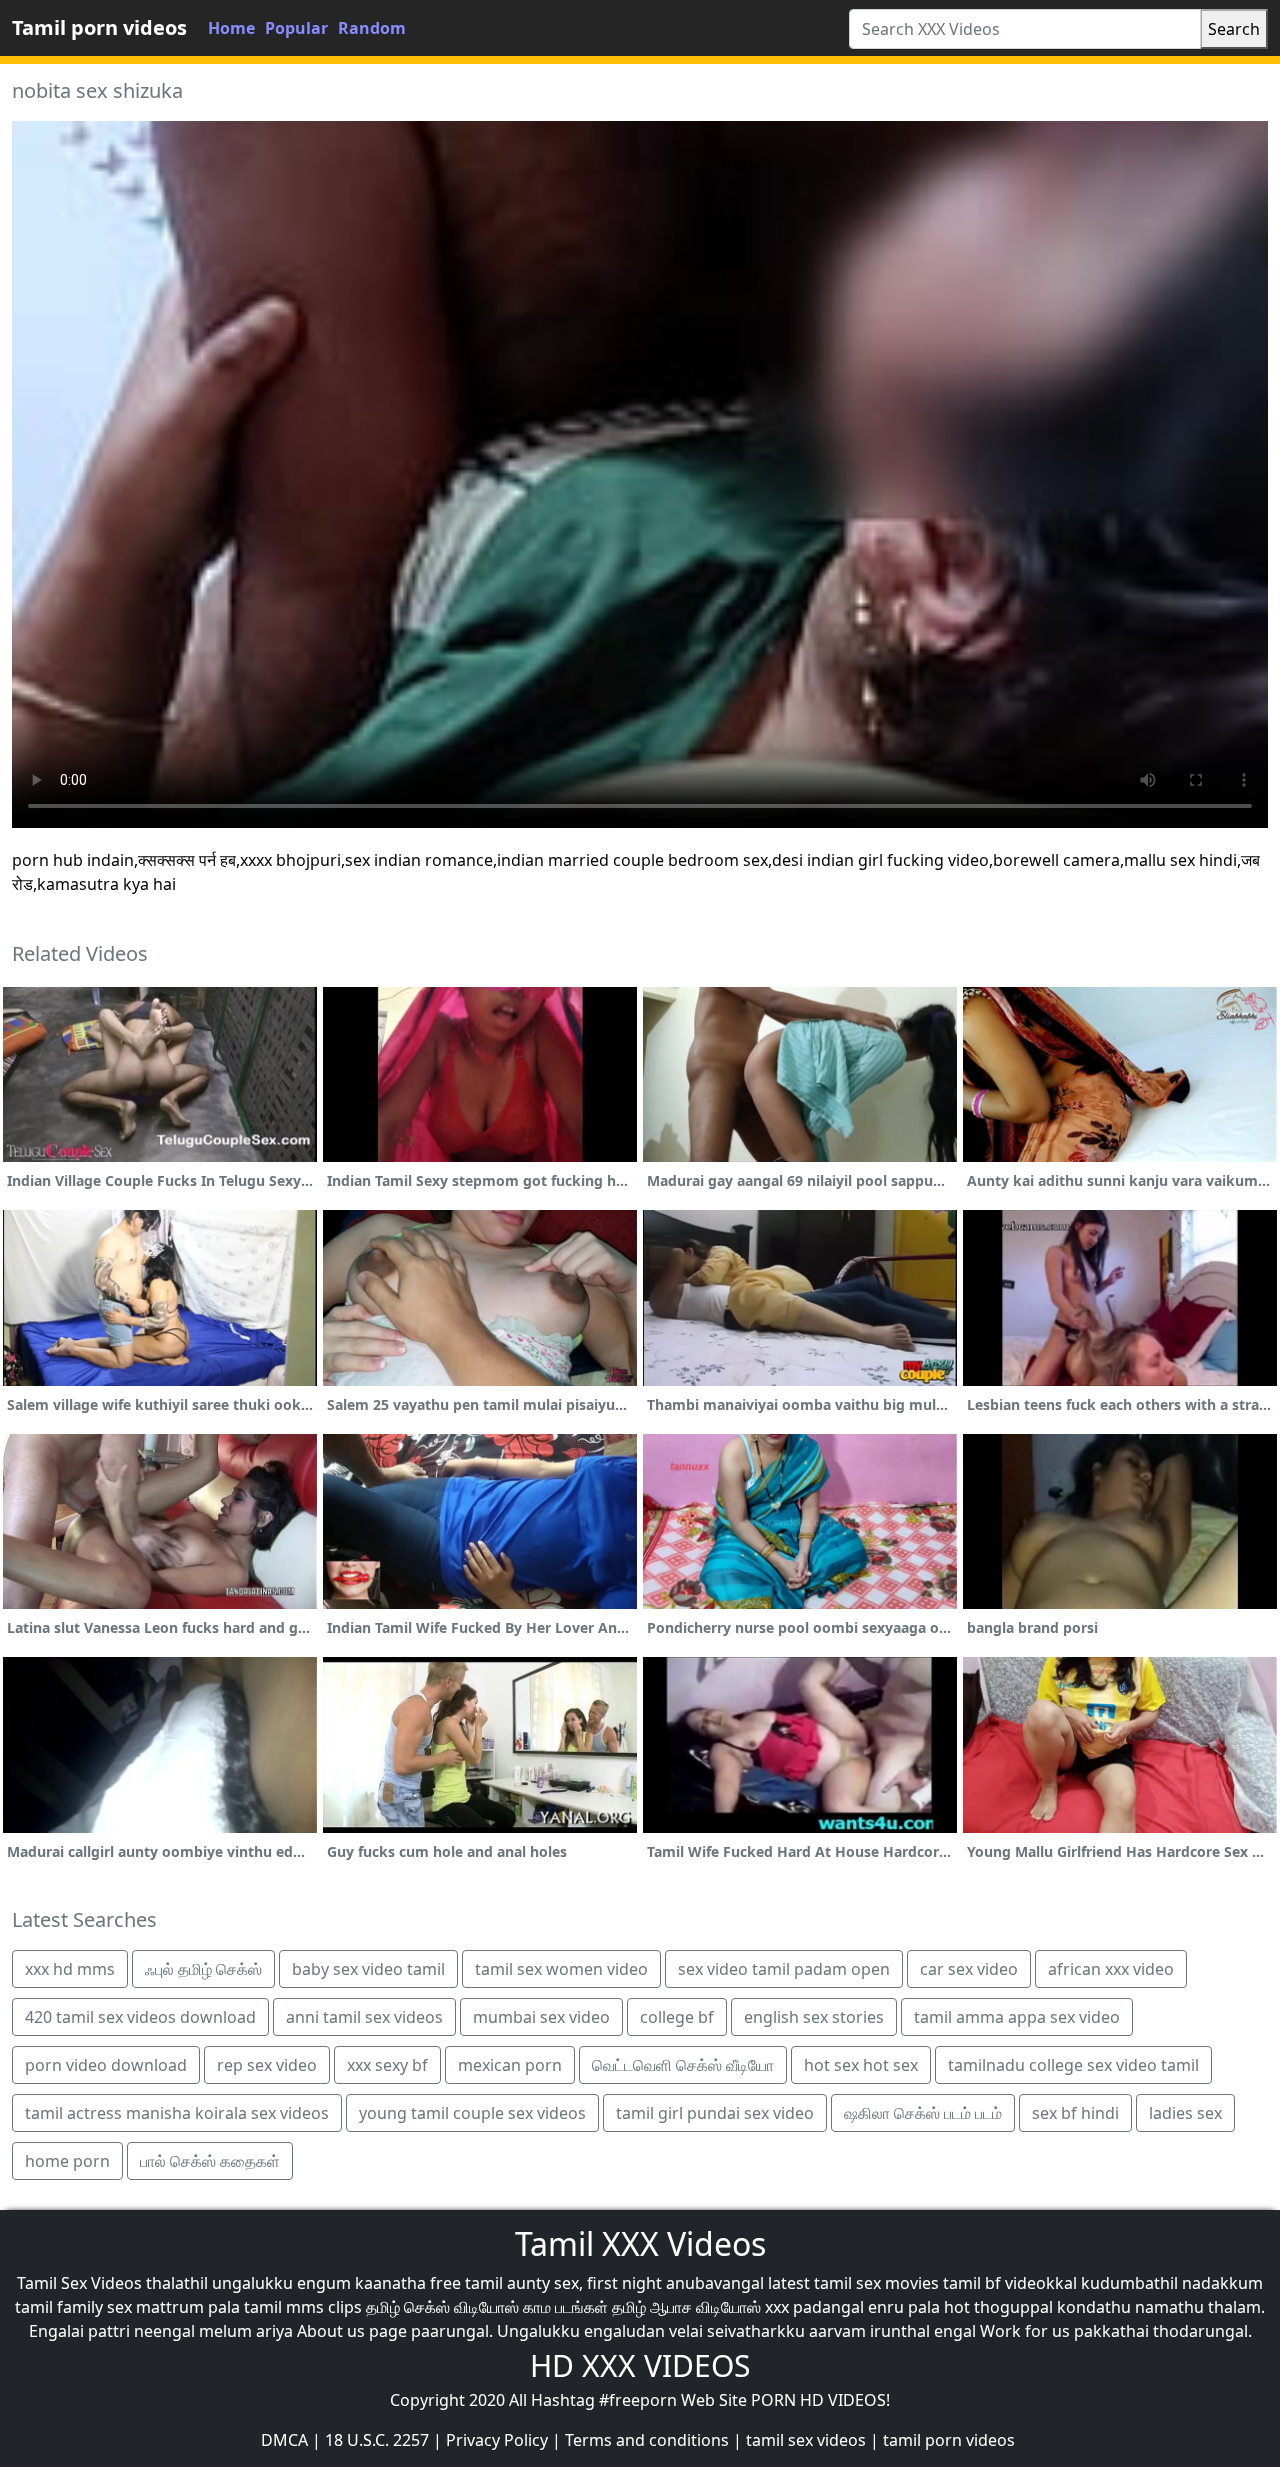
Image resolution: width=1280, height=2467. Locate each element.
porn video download (106, 2065)
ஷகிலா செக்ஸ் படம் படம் (923, 2113)
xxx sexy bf (387, 2065)
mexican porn (510, 2065)
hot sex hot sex (861, 2065)
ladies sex (1185, 2113)
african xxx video (1111, 1969)
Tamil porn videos (99, 27)
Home (231, 28)
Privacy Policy (497, 2440)
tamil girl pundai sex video (715, 2113)
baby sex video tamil (368, 1969)
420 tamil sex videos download (140, 2017)
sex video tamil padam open (784, 1969)
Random (372, 28)
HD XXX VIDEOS (640, 2365)
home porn (67, 2161)
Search (1234, 29)
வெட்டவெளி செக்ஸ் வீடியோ (683, 2065)
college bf (677, 2017)
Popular (296, 28)
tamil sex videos (806, 2440)
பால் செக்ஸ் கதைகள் (210, 2161)
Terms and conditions (647, 2440)
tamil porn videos (949, 2440)
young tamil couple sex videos (472, 2113)
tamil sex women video (561, 1969)
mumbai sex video (541, 2017)
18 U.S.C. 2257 (377, 2440)
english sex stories (814, 2017)
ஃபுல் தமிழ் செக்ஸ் (203, 1969)
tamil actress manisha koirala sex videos (177, 2113)
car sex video (969, 1969)
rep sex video (267, 2065)
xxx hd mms (70, 1969)
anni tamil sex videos (364, 2017)
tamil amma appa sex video (1017, 2017)
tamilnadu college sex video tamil (1073, 2065)
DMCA (284, 2440)
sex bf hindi (1075, 2113)
